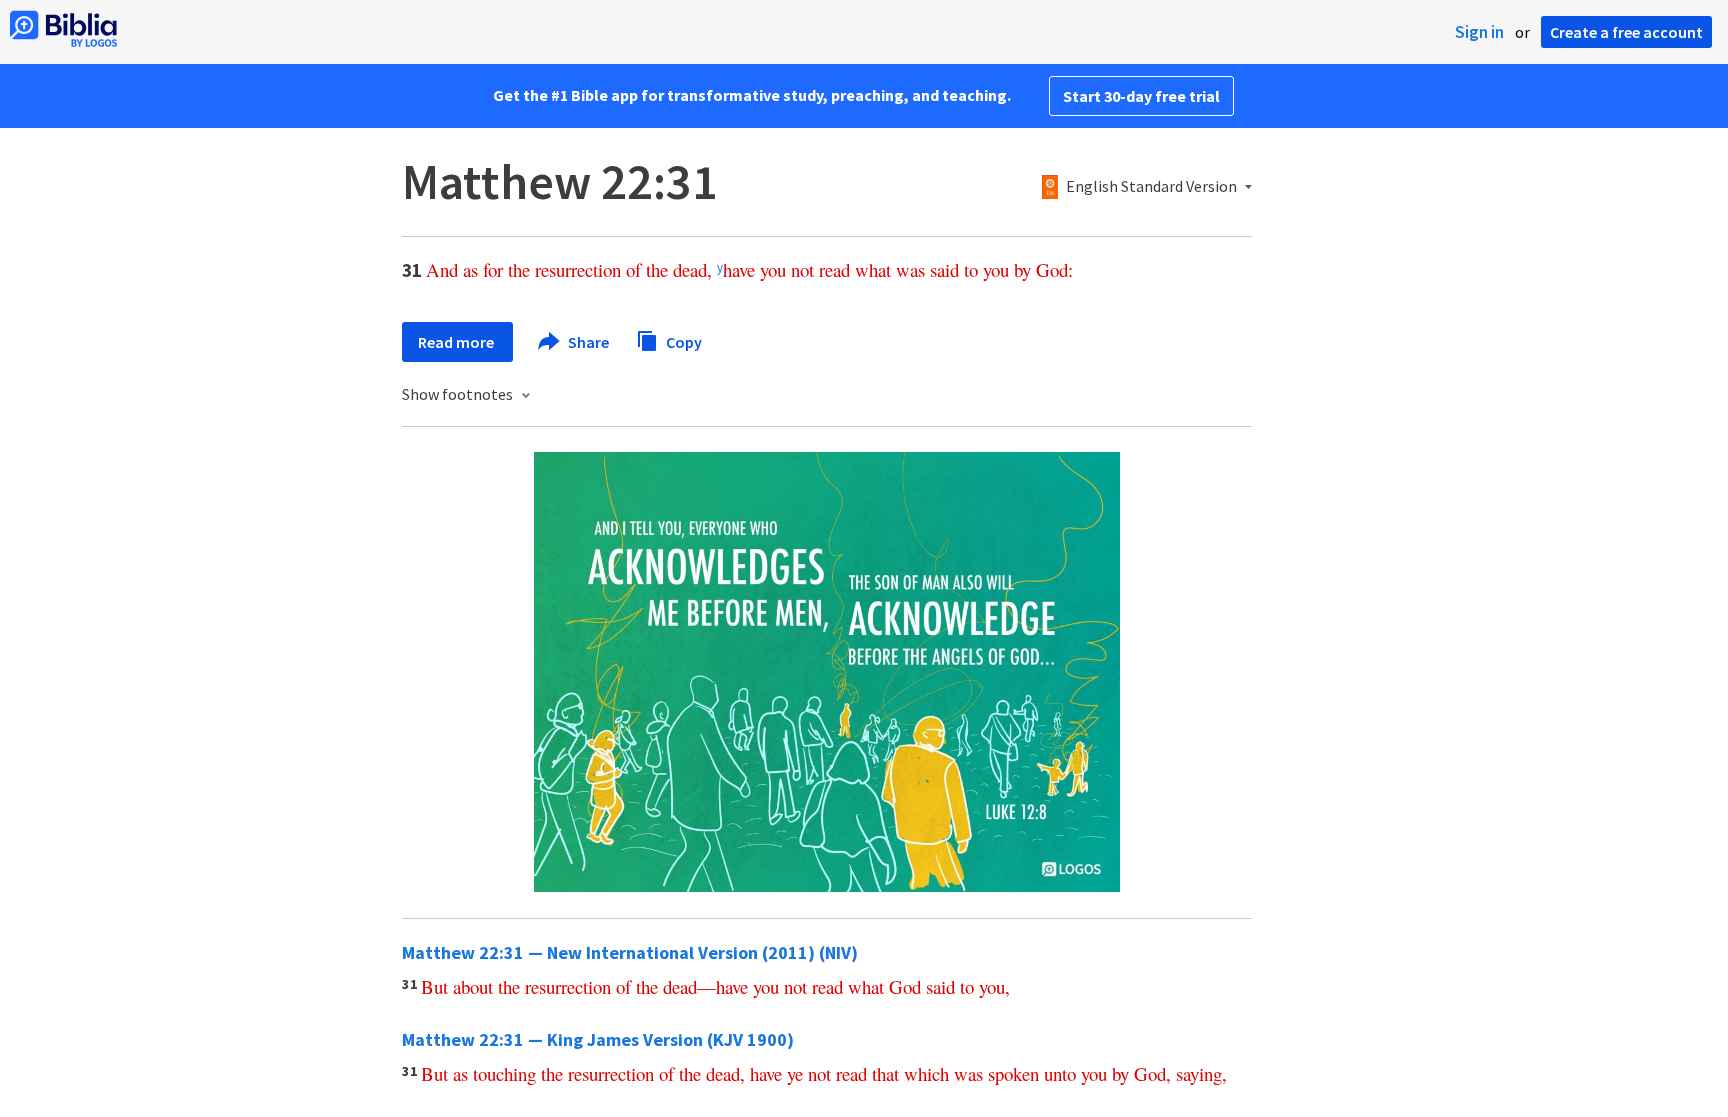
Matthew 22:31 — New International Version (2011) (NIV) (630, 952)
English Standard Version (1151, 187)
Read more (457, 342)
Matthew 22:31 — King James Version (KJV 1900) (598, 1039)
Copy (682, 341)
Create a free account (1626, 32)
